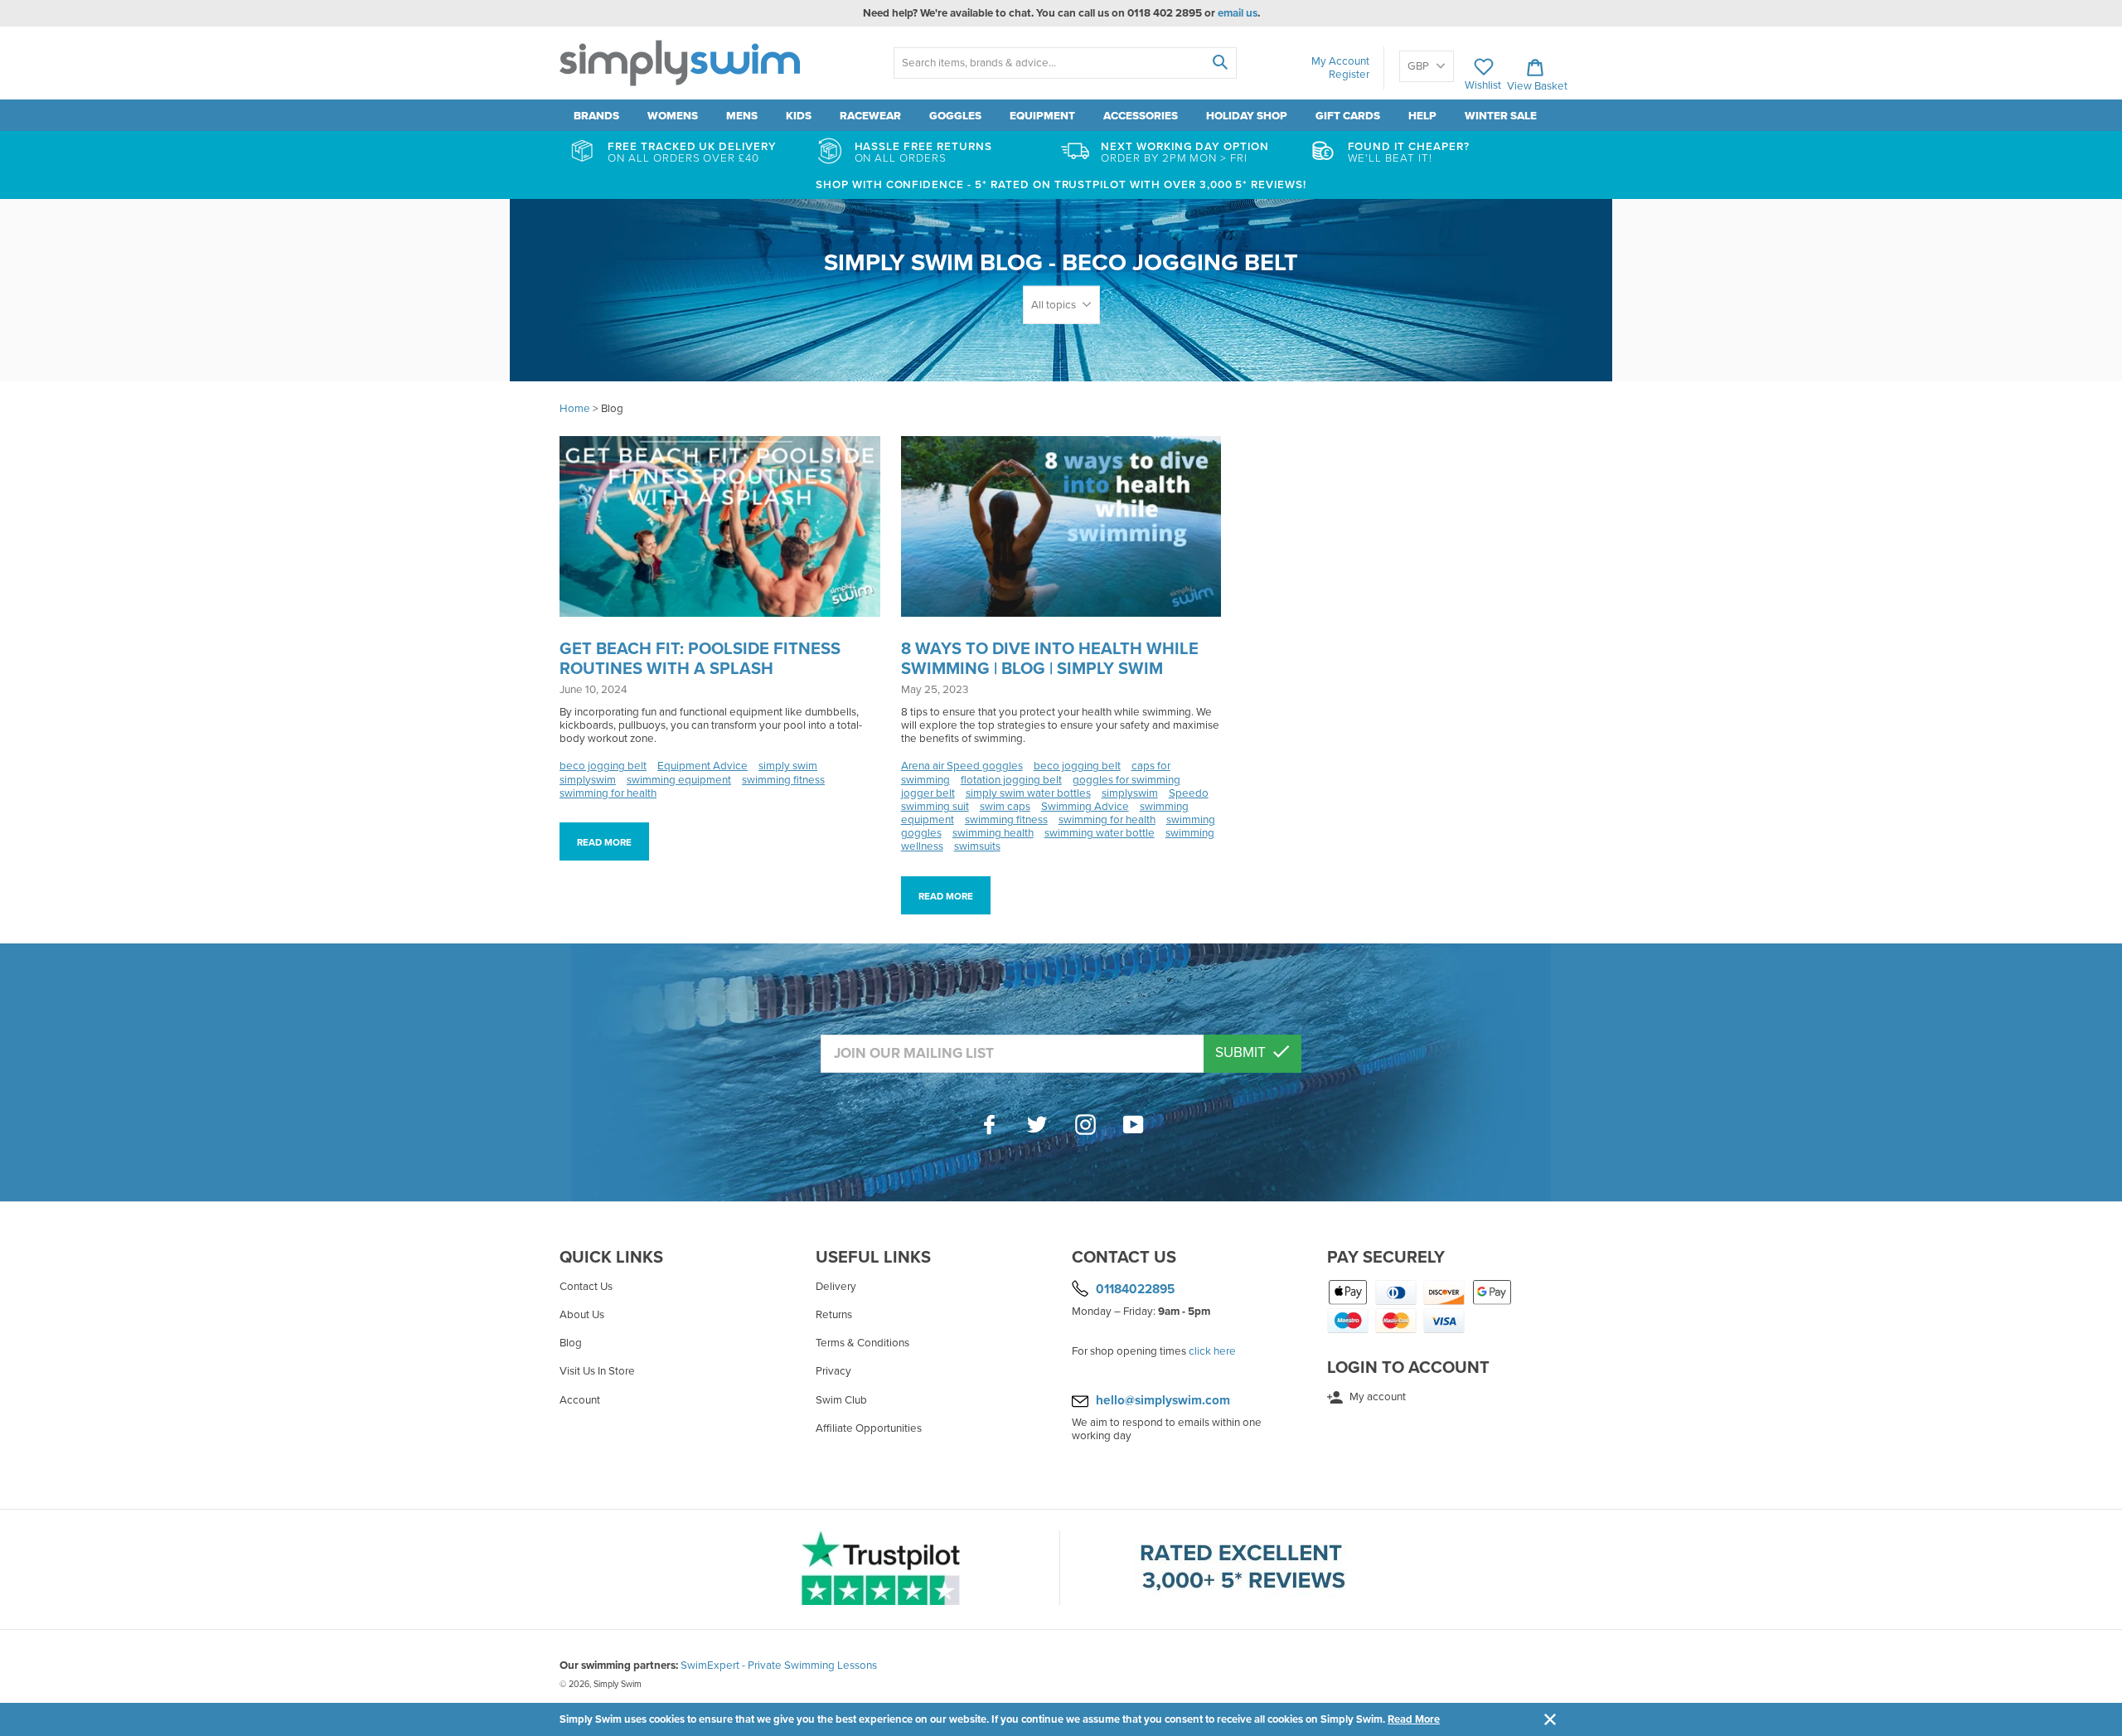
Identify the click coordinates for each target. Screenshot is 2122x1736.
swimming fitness (783, 780)
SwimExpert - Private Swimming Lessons (779, 1666)
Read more (604, 842)
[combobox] (1065, 63)
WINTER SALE (1501, 116)
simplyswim (588, 780)
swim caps (1005, 807)
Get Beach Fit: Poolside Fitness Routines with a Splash (700, 659)
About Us (582, 1315)
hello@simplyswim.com (1163, 1400)
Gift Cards (1348, 116)
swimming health (993, 833)
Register (1349, 75)
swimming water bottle (1100, 833)
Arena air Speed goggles (962, 766)
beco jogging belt (603, 766)
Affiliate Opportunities (869, 1428)
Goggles (955, 116)
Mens (742, 116)
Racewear (870, 116)
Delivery (836, 1287)
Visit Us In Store (597, 1371)
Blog (571, 1343)
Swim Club (841, 1400)
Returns (834, 1315)
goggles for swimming (1126, 780)
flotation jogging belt (1011, 780)
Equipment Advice (702, 766)
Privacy (833, 1371)
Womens (673, 116)
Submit (1242, 1052)
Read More (1414, 1719)
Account (580, 1400)
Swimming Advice (1085, 807)
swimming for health (608, 793)
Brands (596, 116)
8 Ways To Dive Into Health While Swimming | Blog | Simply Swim (1050, 659)
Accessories (1141, 116)
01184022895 (1135, 1289)
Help (1422, 116)
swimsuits (977, 846)
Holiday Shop (1247, 116)
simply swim (788, 766)
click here (1212, 1351)
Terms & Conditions (862, 1343)
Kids (799, 116)
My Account (1340, 61)
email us (1238, 13)
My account (1376, 1397)
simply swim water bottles (1028, 793)
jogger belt (928, 793)
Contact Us (586, 1287)
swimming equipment (679, 780)
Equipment (1042, 116)
